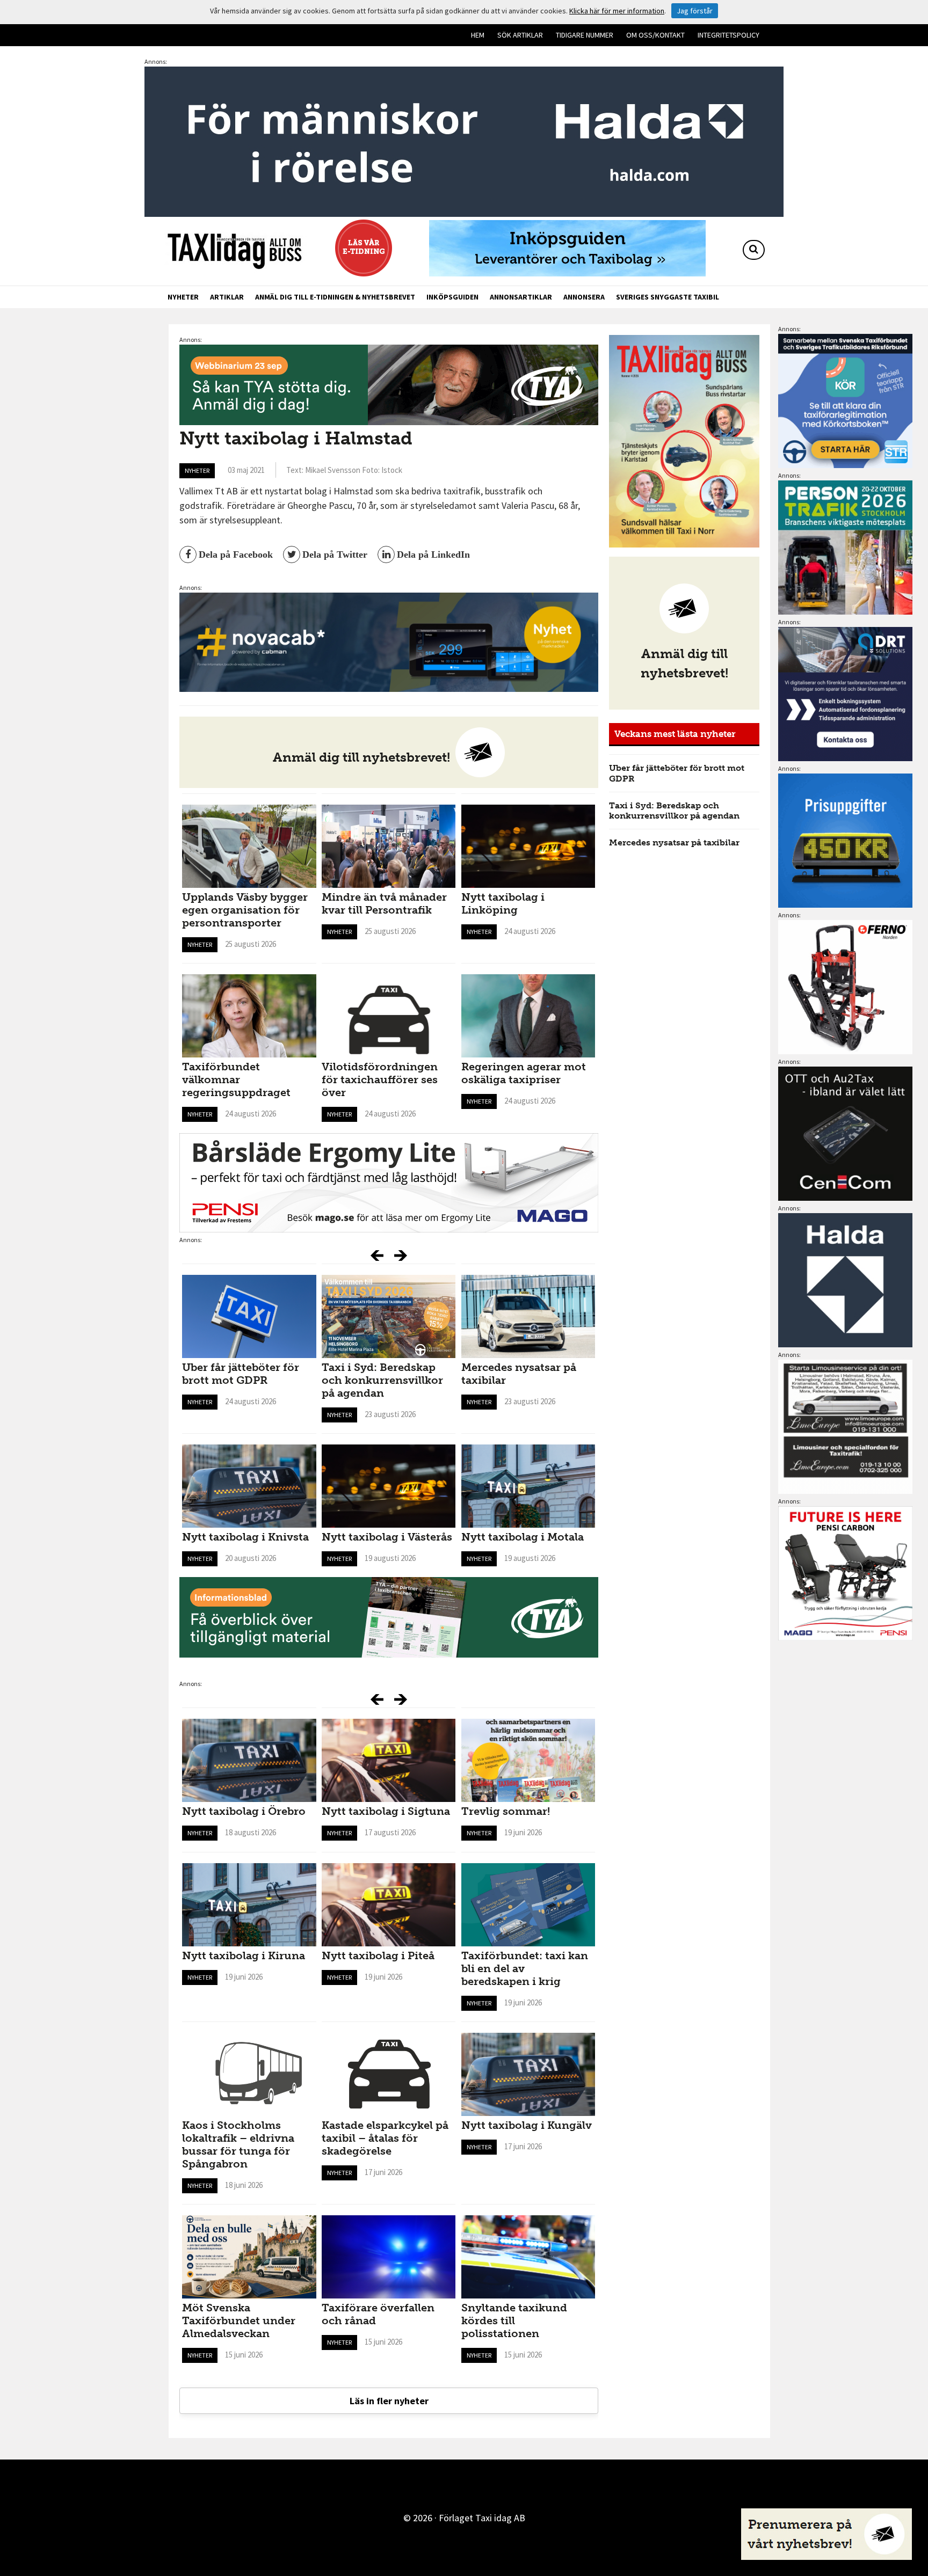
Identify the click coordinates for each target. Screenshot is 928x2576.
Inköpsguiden (452, 297)
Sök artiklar (520, 35)
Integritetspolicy (728, 35)
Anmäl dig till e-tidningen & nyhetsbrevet (335, 297)
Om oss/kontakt (655, 35)
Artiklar (227, 297)
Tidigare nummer (585, 35)
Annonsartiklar (521, 297)
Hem (478, 35)
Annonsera (584, 297)
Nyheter (183, 297)
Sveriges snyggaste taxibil (668, 297)
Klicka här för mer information (617, 11)
